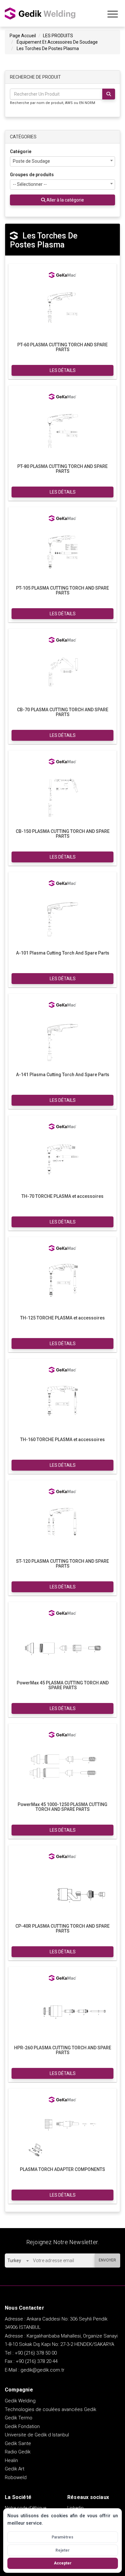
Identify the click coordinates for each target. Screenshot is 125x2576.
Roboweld (16, 2477)
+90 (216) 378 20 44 (37, 2361)
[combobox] (63, 161)
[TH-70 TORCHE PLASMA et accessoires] (63, 1162)
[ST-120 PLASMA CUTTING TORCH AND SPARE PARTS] (63, 1526)
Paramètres (63, 2537)
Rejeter (63, 2550)
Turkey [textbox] (14, 2260)
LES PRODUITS (58, 36)
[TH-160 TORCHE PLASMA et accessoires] (63, 1405)
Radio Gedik (18, 2452)
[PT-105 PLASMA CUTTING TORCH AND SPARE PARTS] (63, 553)
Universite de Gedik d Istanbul (37, 2435)
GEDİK (40, 13)
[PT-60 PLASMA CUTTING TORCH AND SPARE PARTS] (63, 310)
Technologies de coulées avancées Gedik (50, 2409)
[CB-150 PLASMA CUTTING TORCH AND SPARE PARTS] (63, 797)
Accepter (63, 2563)
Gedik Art (15, 2469)
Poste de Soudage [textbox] (31, 161)
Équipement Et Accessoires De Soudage (57, 42)
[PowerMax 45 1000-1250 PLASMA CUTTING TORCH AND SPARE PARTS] (63, 1770)
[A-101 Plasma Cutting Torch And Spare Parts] (63, 918)
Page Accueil (23, 36)
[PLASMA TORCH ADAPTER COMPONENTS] (63, 2135)
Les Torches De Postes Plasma (48, 48)
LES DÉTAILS (63, 370)
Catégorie (21, 151)
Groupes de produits (32, 175)
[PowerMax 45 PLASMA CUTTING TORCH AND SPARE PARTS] (63, 1648)
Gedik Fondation (22, 2426)
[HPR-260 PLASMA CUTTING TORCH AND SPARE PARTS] (63, 2013)
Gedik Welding (20, 2401)
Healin (11, 2460)
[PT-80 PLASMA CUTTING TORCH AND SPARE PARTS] (63, 432)
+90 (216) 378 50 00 (36, 2353)
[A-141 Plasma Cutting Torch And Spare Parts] (63, 1040)
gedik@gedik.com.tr (42, 2370)
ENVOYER (107, 2260)
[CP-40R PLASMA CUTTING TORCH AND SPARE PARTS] (63, 1891)
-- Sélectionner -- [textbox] (30, 184)
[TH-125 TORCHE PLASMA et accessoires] (63, 1283)
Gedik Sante (18, 2443)
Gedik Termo (19, 2418)
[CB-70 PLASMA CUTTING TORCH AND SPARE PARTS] (63, 675)
